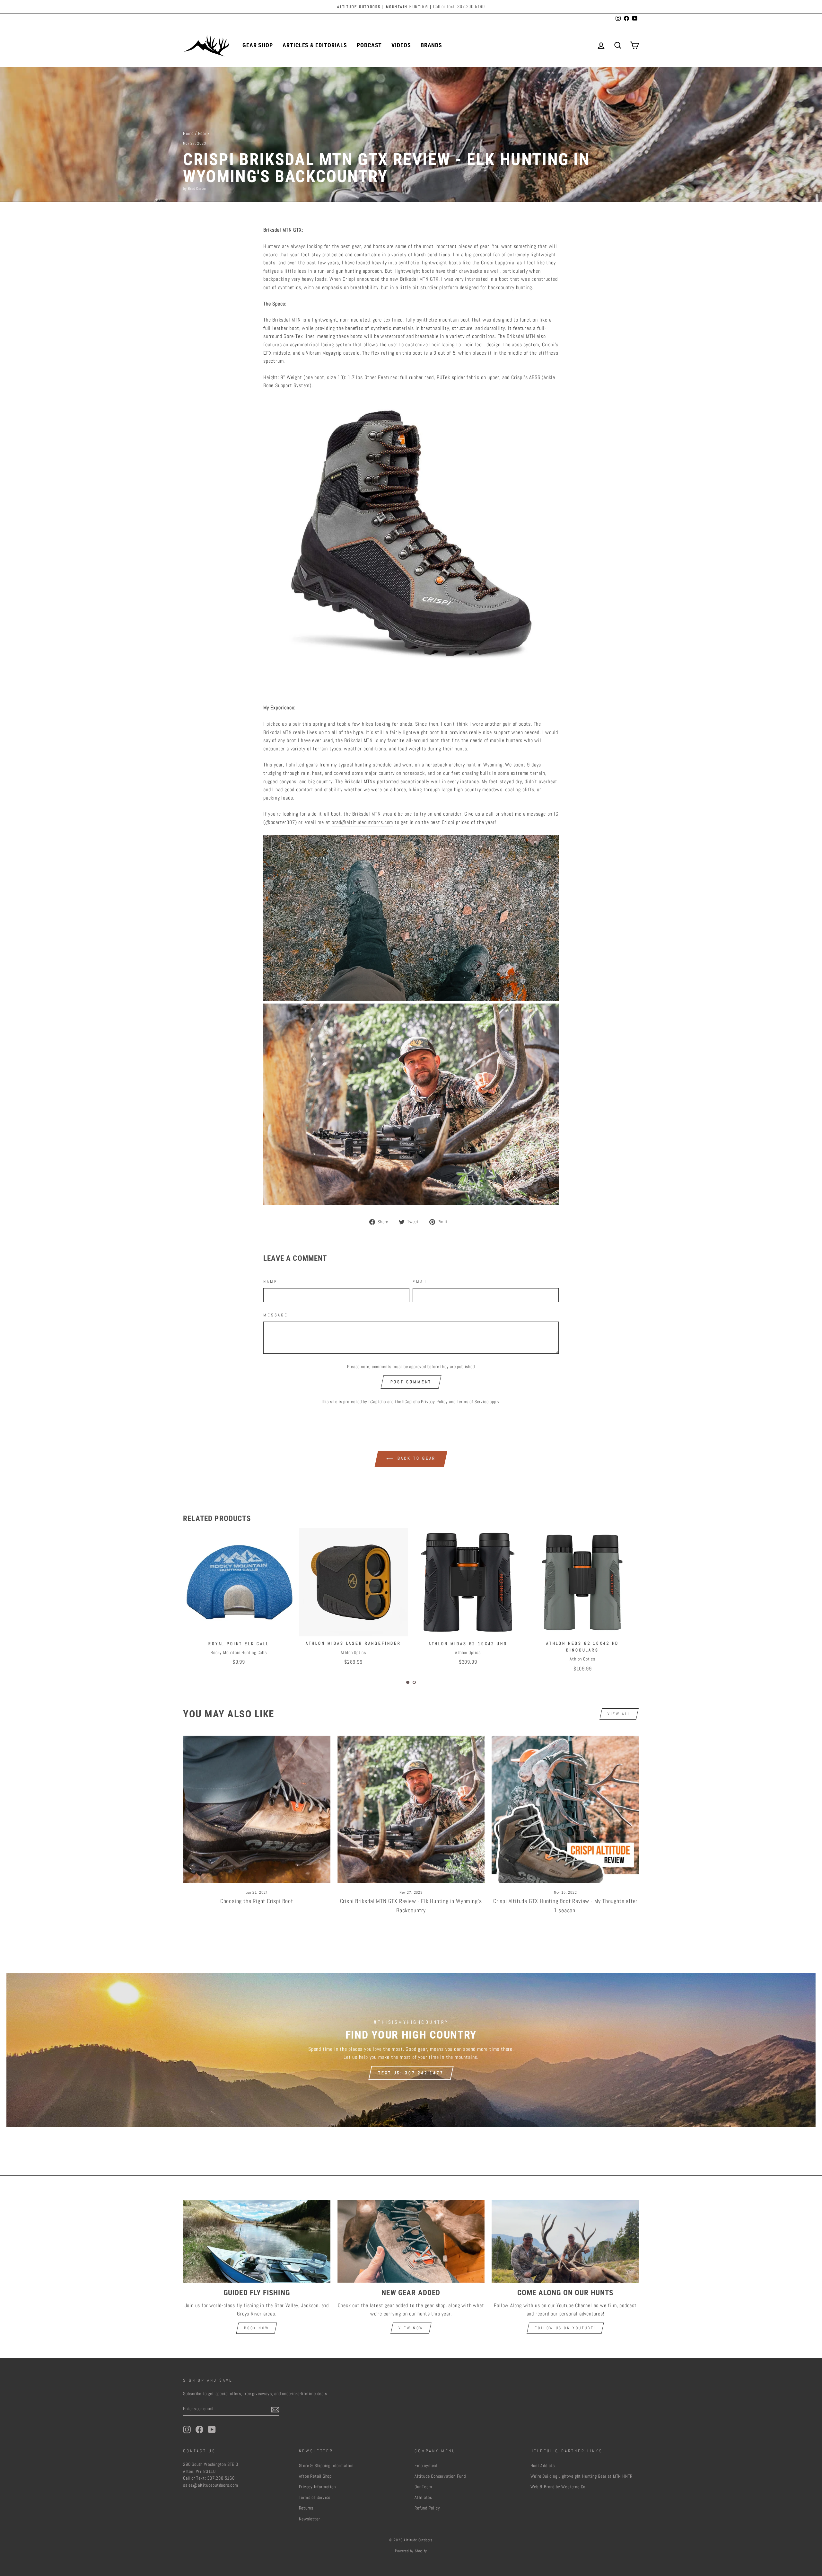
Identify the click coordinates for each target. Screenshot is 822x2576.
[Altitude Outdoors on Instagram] (187, 2430)
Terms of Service (473, 1402)
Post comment (411, 1382)
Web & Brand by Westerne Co (558, 2487)
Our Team (423, 2487)
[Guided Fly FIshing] (257, 2241)
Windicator (467, 1643)
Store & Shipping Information (326, 2466)
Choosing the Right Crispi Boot (257, 1901)
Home (188, 133)
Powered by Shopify (411, 2551)
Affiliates (423, 2497)
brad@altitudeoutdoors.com (362, 822)
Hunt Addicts (543, 2466)
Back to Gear (416, 1459)
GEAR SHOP (258, 45)
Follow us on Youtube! (565, 2328)
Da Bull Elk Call (582, 1643)
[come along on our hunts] (565, 2241)
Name (270, 1282)
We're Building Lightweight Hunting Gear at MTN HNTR (582, 2476)
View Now (411, 2328)
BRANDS (431, 45)
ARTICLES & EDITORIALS (315, 45)
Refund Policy (427, 2508)
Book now (257, 2328)
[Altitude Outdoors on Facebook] (199, 2430)
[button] (408, 1682)
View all (619, 1714)
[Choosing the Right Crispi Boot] (257, 1809)
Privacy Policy (434, 1402)
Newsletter (310, 2519)
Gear (202, 133)
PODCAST (369, 45)
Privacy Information (317, 2487)
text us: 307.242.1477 (411, 2073)
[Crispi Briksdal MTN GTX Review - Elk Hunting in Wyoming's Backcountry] (411, 1809)
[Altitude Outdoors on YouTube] (212, 2430)
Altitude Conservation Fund (440, 2476)
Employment (426, 2466)
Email (420, 1282)
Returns (306, 2508)
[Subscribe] (275, 2409)
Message (276, 1315)
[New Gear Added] (411, 2241)
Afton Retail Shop (315, 2476)
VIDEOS (401, 45)
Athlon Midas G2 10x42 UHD (238, 1644)
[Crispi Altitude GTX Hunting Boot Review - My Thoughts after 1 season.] (565, 1809)
